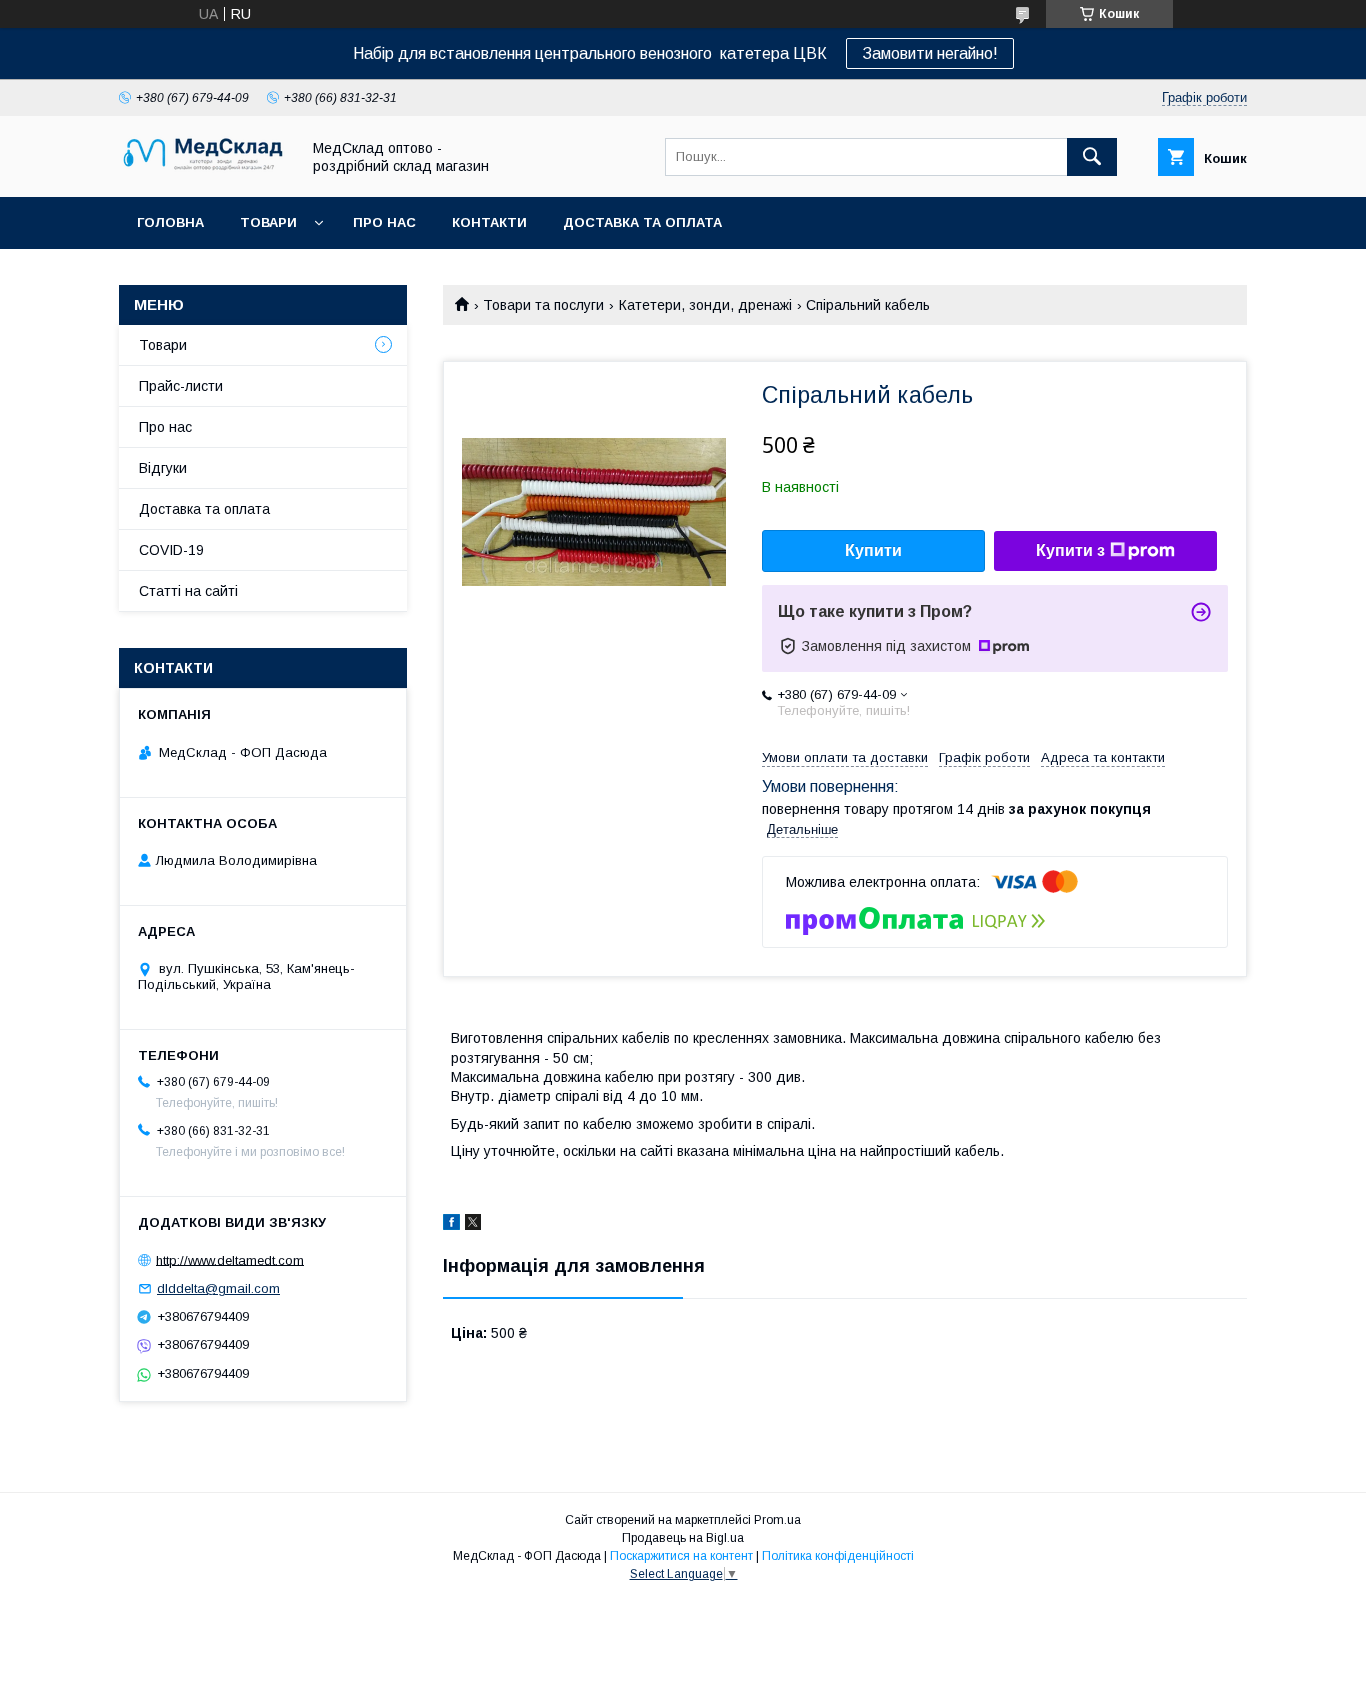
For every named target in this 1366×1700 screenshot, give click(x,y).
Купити (873, 550)
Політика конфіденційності (838, 1556)
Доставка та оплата (642, 222)
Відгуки (163, 468)
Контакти (489, 222)
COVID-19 (171, 550)
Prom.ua (777, 1520)
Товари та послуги (543, 305)
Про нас (384, 222)
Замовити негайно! (930, 53)
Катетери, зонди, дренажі (705, 305)
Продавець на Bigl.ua (683, 1538)
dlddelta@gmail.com (218, 1288)
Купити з (1070, 550)
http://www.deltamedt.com (230, 1259)
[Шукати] (1092, 157)
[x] (473, 1225)
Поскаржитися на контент (681, 1556)
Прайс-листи (181, 386)
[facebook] (451, 1225)
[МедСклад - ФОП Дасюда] (204, 171)
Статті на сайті (188, 591)
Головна (170, 222)
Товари (268, 222)
